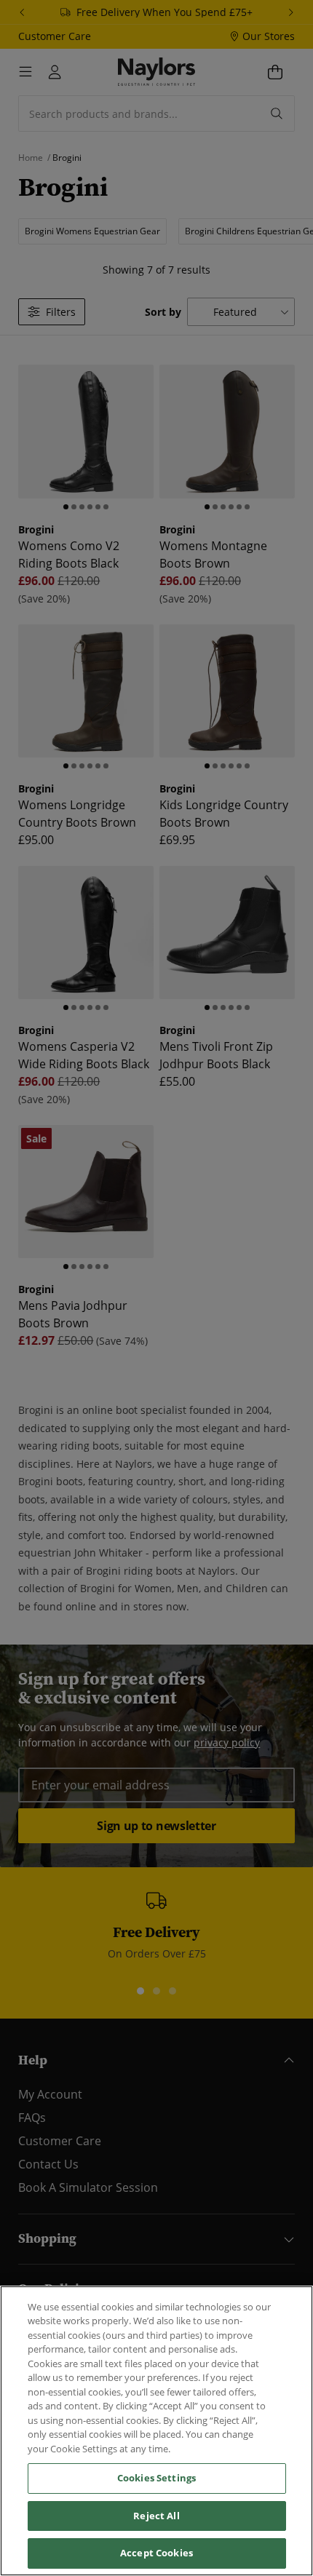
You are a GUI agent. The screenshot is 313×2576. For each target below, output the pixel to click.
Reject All (156, 2516)
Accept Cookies (156, 2553)
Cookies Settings (156, 2478)
